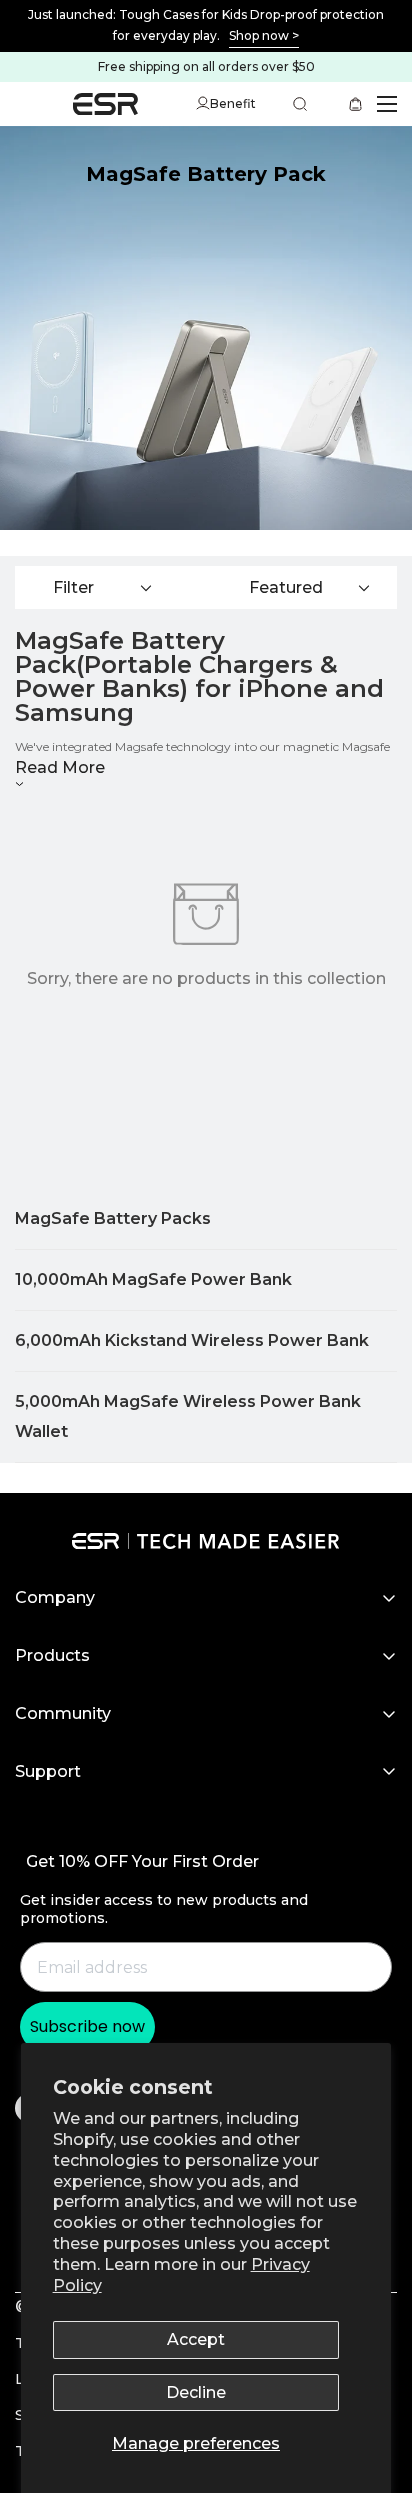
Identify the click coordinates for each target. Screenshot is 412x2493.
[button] (360, 104)
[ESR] (105, 104)
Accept (196, 2339)
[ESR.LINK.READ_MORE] (206, 26)
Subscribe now (87, 2026)
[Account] (203, 104)
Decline (196, 2392)
